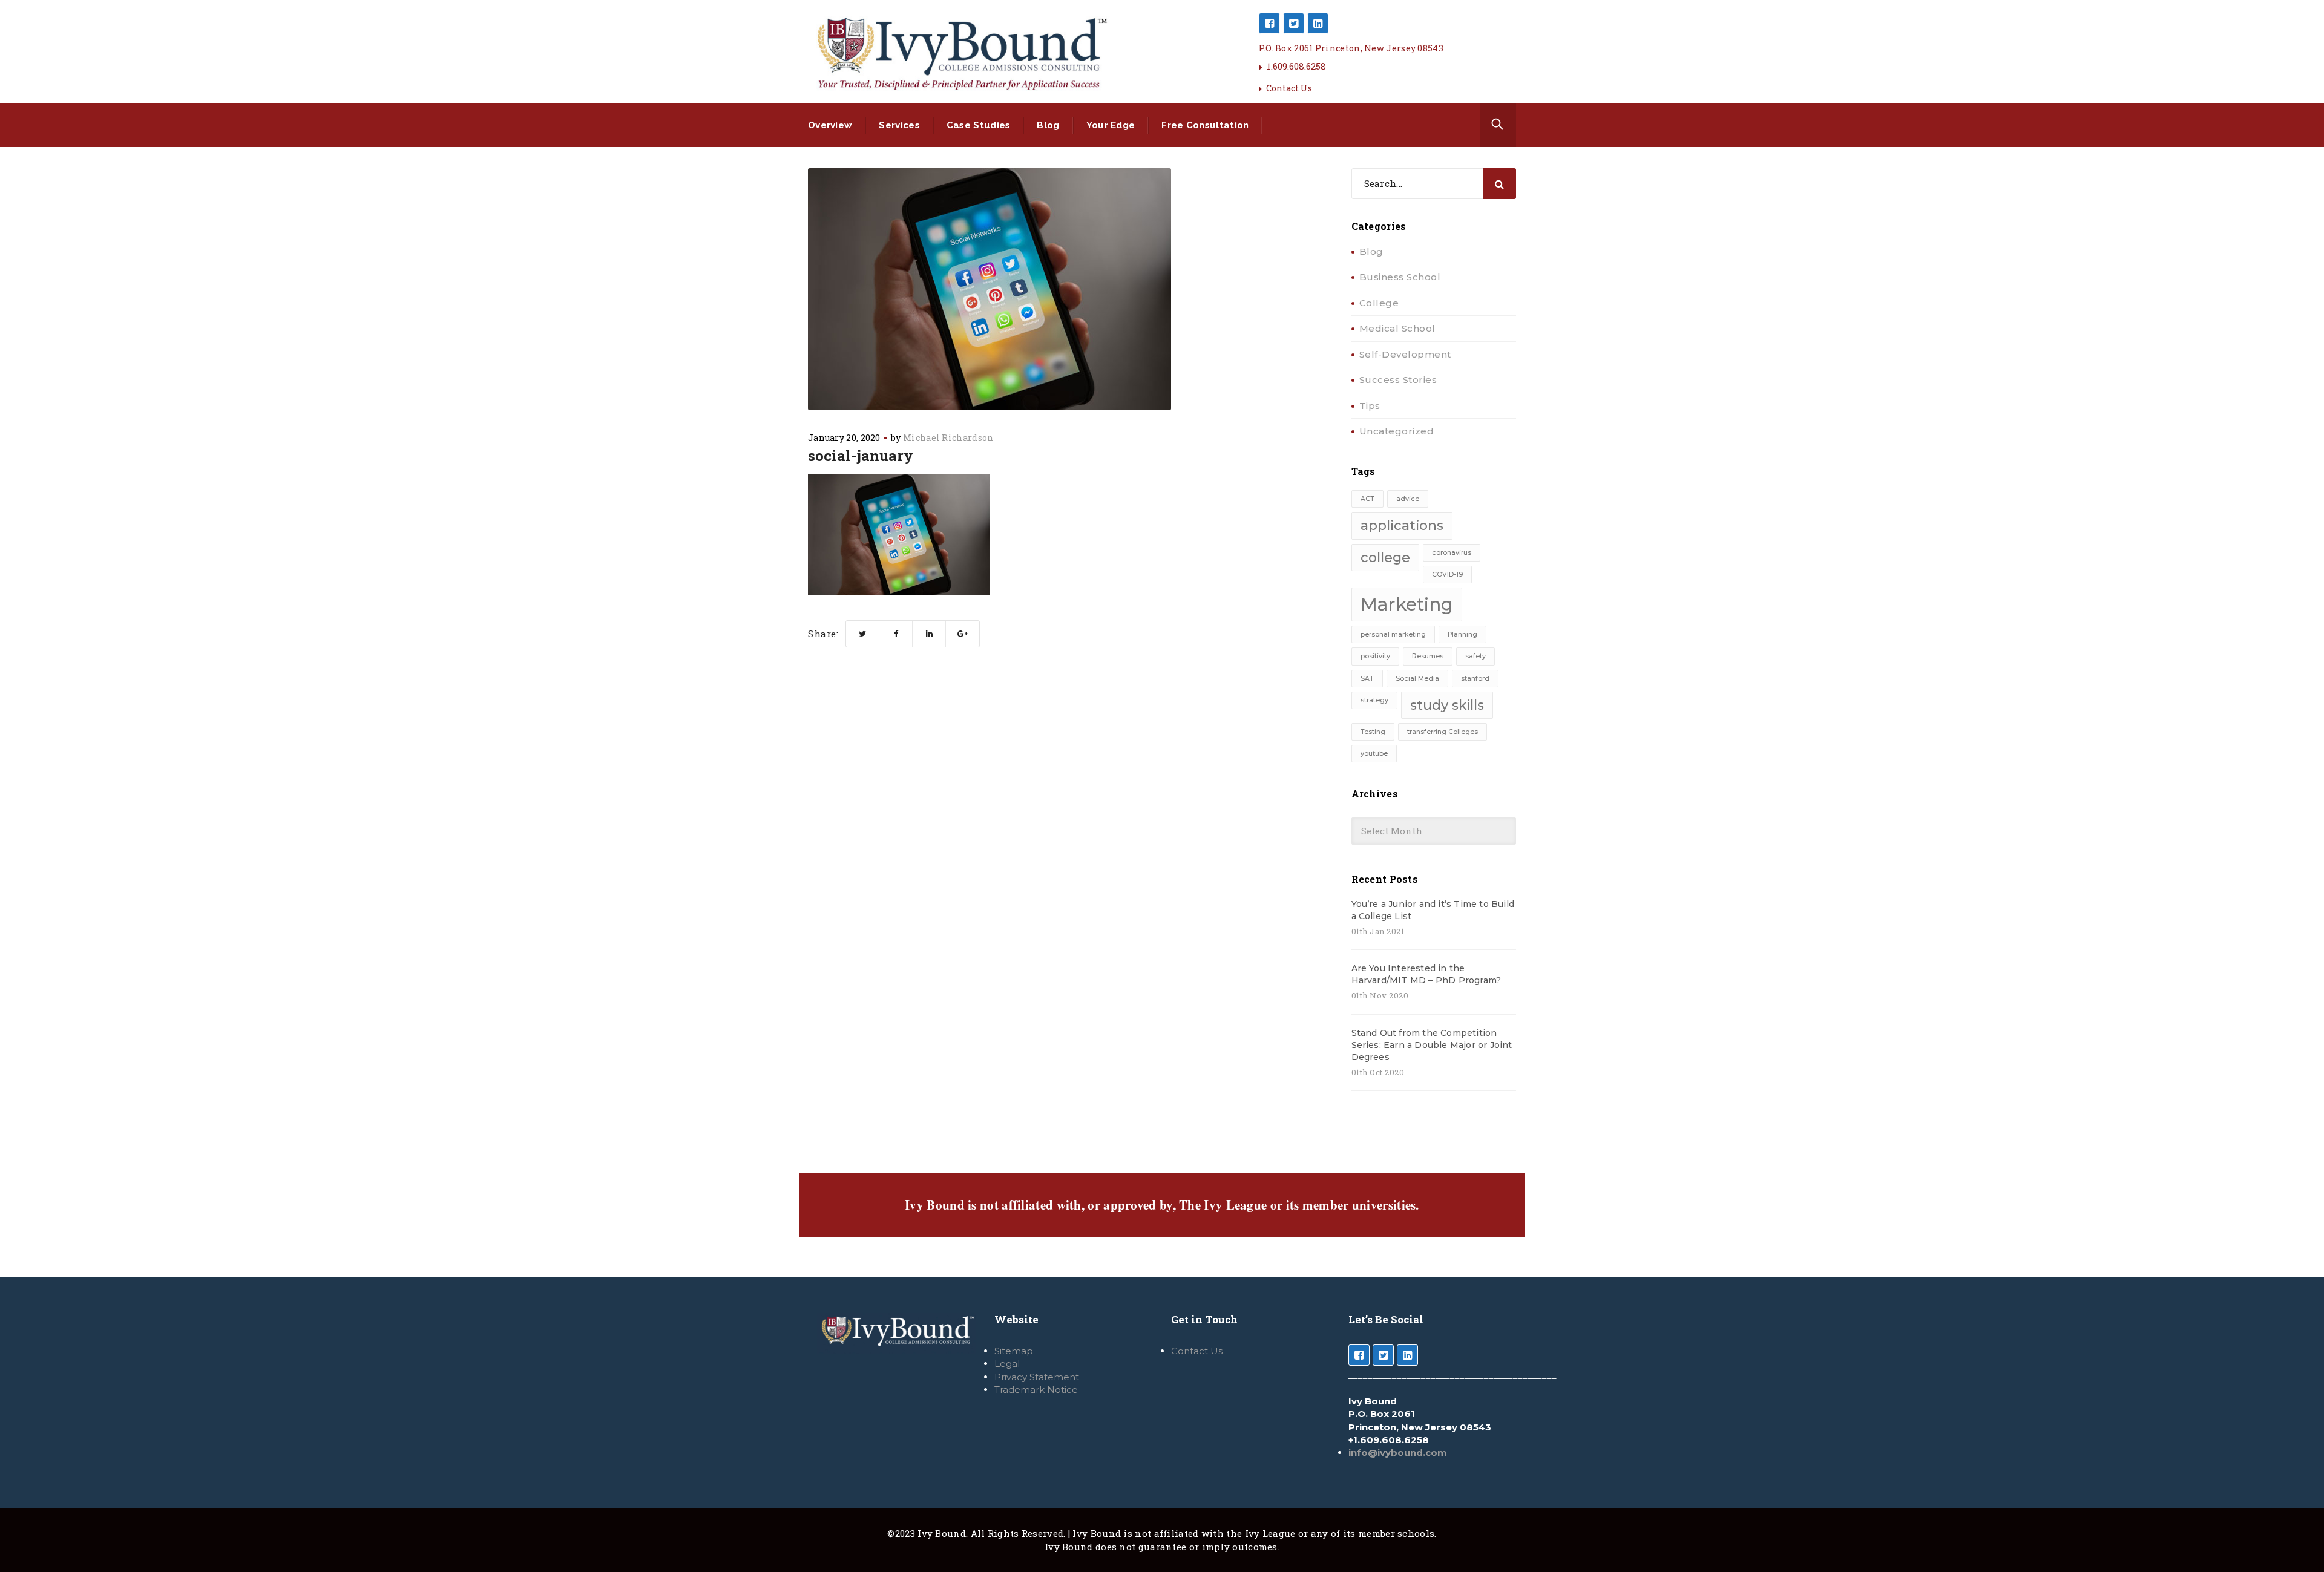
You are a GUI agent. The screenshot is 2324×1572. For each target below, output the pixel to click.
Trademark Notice (1036, 1390)
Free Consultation (1205, 125)
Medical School (1397, 328)
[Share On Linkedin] (929, 634)
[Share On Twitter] (863, 634)
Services (899, 125)
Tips (1370, 406)
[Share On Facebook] (896, 634)
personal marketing (1393, 634)
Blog (1048, 125)
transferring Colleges (1443, 732)
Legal (1007, 1364)
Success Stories (1398, 380)
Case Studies (979, 125)
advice (1408, 499)
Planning (1462, 634)
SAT (1367, 679)
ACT (1367, 499)
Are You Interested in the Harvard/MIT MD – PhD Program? (1426, 974)
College (1379, 303)
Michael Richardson (948, 438)
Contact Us (1289, 88)
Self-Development (1405, 354)
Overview (830, 125)
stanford (1475, 679)
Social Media (1417, 679)
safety (1475, 656)
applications (1402, 525)
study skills (1447, 705)
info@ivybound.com (1398, 1452)
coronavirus (1452, 553)
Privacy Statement (1037, 1377)
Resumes (1428, 656)
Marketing (1407, 604)
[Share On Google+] (963, 634)
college (1385, 557)
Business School (1400, 277)
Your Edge (1111, 125)
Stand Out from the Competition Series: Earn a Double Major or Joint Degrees (1432, 1045)
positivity (1375, 656)
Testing (1373, 732)
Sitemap (1014, 1351)
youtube (1374, 754)
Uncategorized (1397, 431)
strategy (1374, 700)
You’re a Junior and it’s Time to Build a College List (1433, 910)
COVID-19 (1447, 575)
